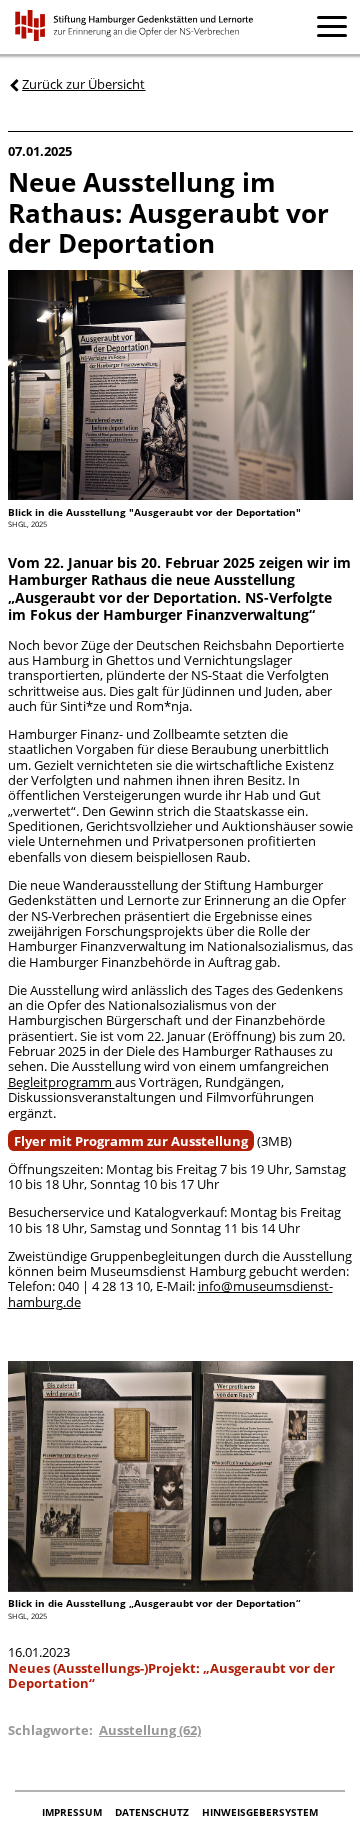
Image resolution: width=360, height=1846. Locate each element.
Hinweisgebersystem (260, 1813)
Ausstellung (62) (150, 1730)
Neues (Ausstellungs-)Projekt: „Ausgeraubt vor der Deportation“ (171, 1676)
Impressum (73, 1813)
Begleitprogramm (61, 1082)
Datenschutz (153, 1813)
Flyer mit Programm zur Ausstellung (131, 1141)
